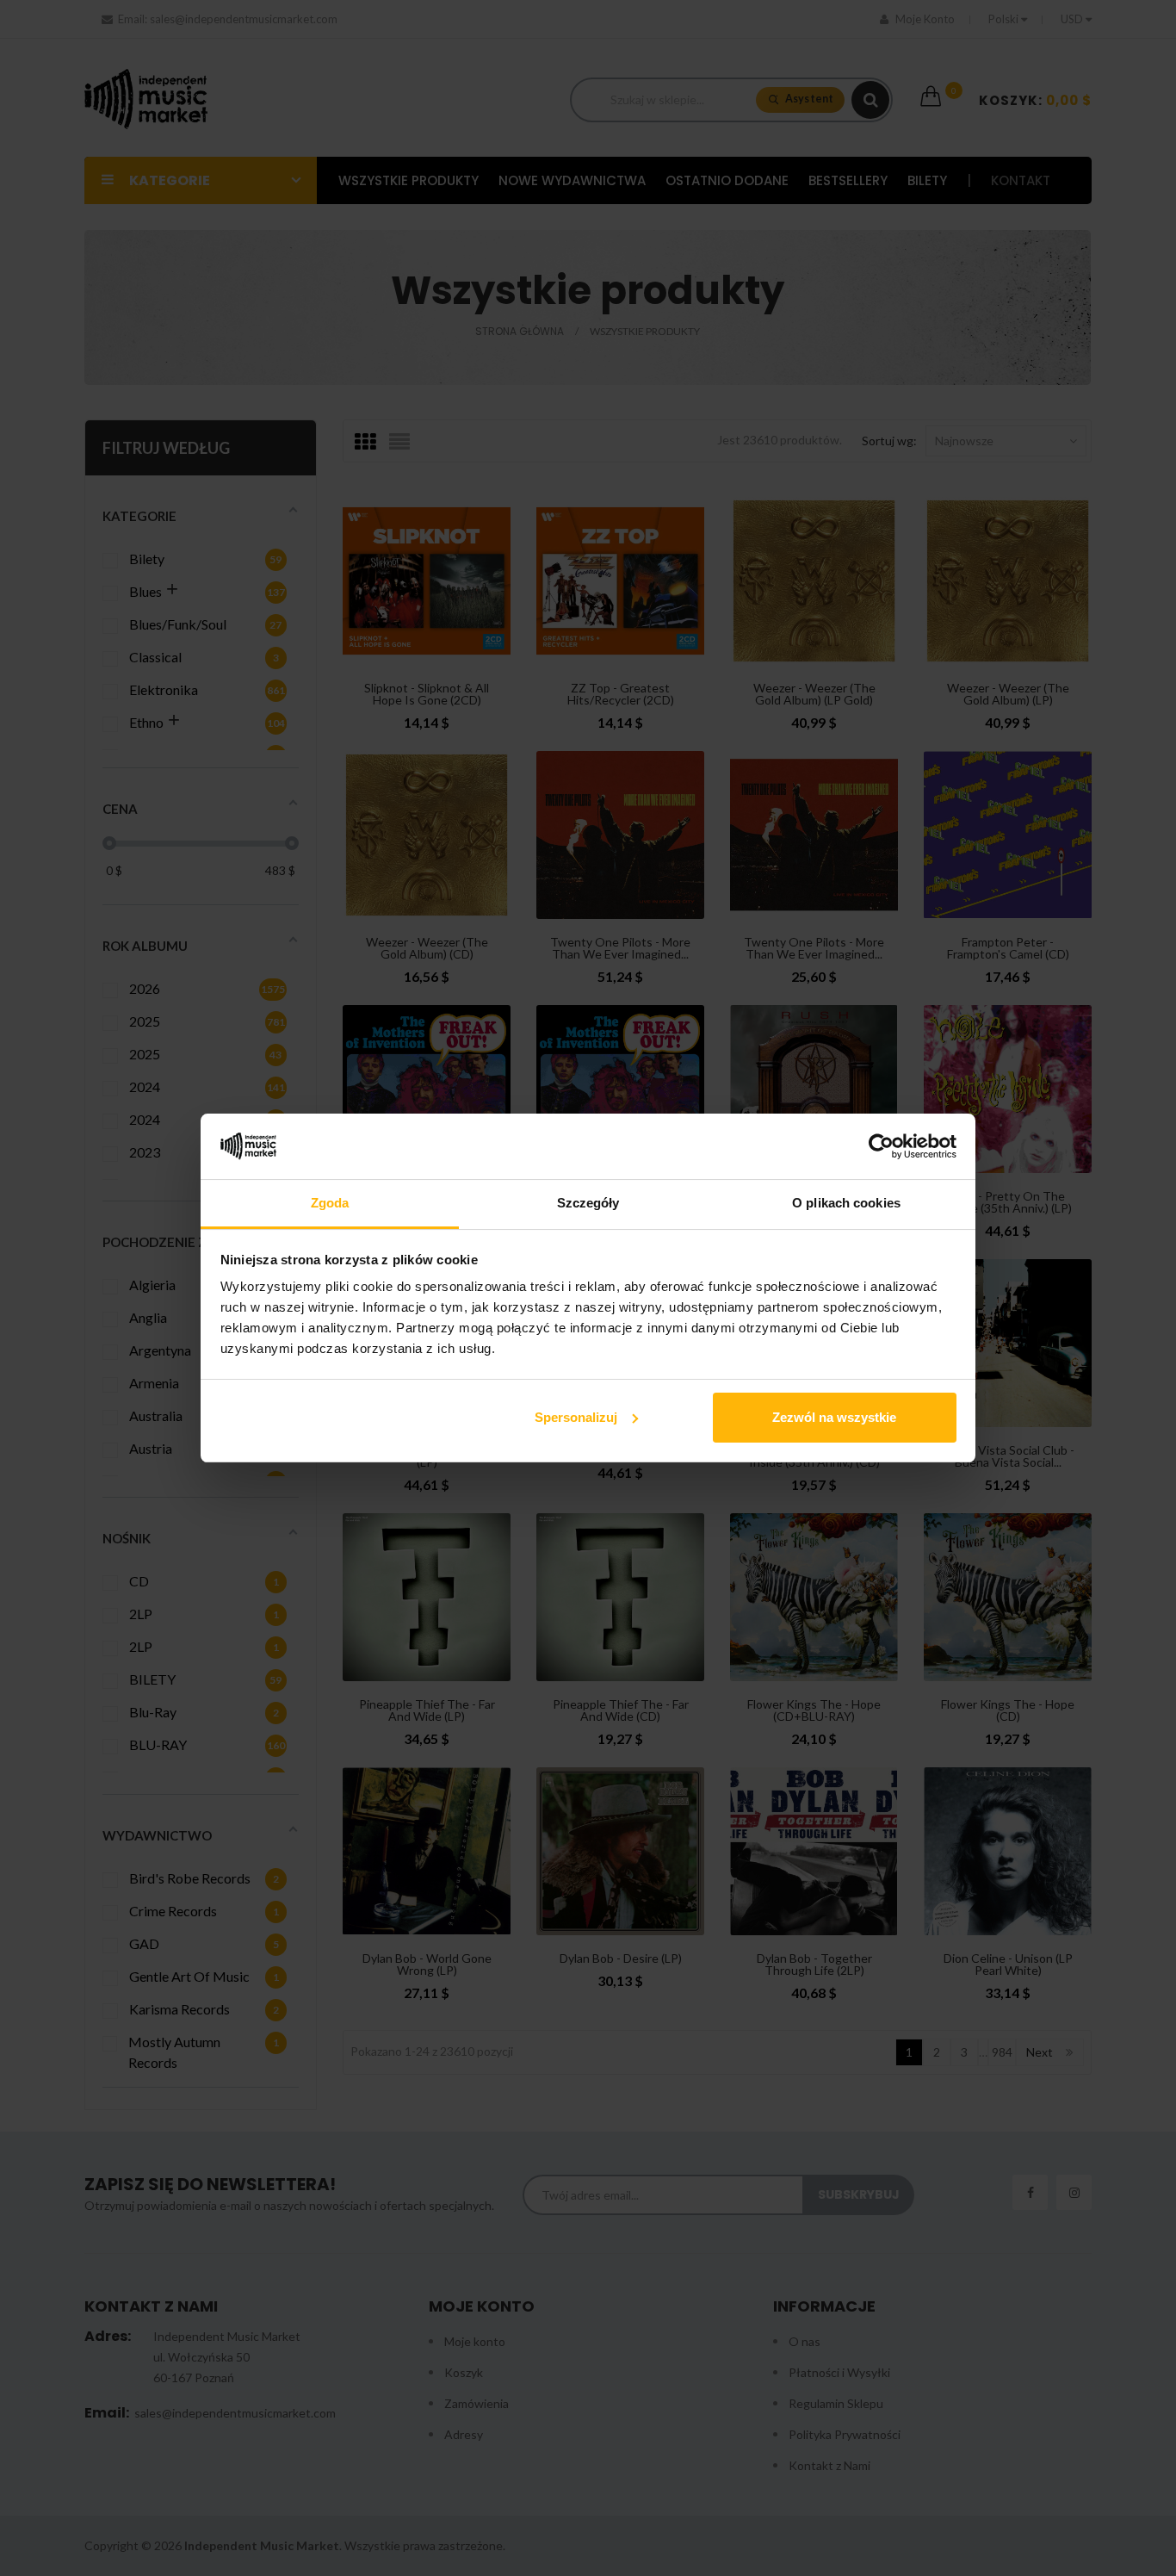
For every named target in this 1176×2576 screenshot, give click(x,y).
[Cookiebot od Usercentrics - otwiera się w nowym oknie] (881, 1146)
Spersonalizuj (576, 1417)
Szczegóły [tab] (588, 1203)
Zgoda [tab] (330, 1203)
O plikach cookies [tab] (846, 1203)
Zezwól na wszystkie (834, 1417)
